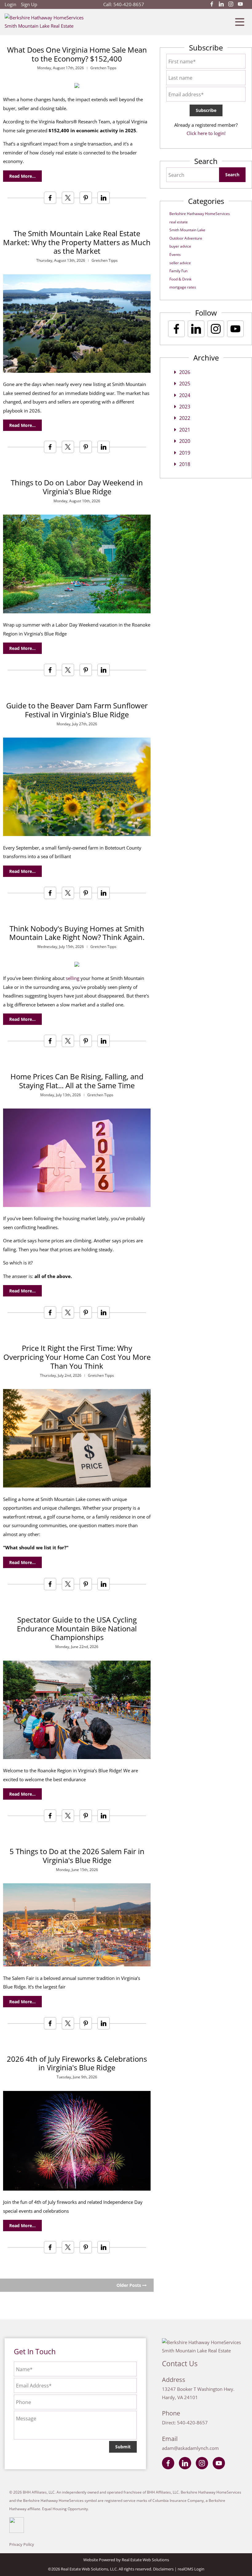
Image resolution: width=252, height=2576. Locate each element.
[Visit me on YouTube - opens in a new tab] (240, 4)
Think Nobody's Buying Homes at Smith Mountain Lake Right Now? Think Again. (77, 933)
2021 (185, 430)
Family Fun (178, 271)
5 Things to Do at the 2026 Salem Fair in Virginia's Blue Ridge (77, 1856)
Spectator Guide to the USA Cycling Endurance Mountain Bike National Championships (77, 1628)
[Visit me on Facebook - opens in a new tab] (212, 4)
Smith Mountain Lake (187, 230)
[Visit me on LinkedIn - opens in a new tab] (221, 4)
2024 (185, 395)
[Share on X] (68, 198)
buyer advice (180, 246)
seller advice (180, 263)
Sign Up (29, 4)
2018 (185, 464)
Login (10, 4)
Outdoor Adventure (186, 238)
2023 (185, 407)
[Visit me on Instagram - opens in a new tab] (231, 4)
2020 (185, 441)
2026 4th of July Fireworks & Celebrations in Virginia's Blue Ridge (77, 2063)
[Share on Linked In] (104, 198)
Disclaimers (163, 2569)
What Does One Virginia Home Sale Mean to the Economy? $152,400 (77, 54)
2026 (185, 372)
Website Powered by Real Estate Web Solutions (126, 2560)
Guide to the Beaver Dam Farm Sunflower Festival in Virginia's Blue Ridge (77, 710)
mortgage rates (183, 287)
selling (73, 978)
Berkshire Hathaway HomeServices (200, 214)
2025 (185, 384)
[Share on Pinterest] (86, 198)
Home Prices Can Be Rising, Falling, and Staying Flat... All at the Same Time (77, 1081)
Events (175, 255)
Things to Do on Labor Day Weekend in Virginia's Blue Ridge (77, 487)
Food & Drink (180, 279)
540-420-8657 (129, 4)
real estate (179, 222)
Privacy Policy (22, 2544)
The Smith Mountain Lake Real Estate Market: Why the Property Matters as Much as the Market (77, 242)
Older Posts (129, 2285)
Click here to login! (206, 133)
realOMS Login (191, 2569)
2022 (185, 418)
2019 (185, 453)
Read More (21, 176)
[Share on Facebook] (50, 198)
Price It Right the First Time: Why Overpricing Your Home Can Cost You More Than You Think (77, 1357)
